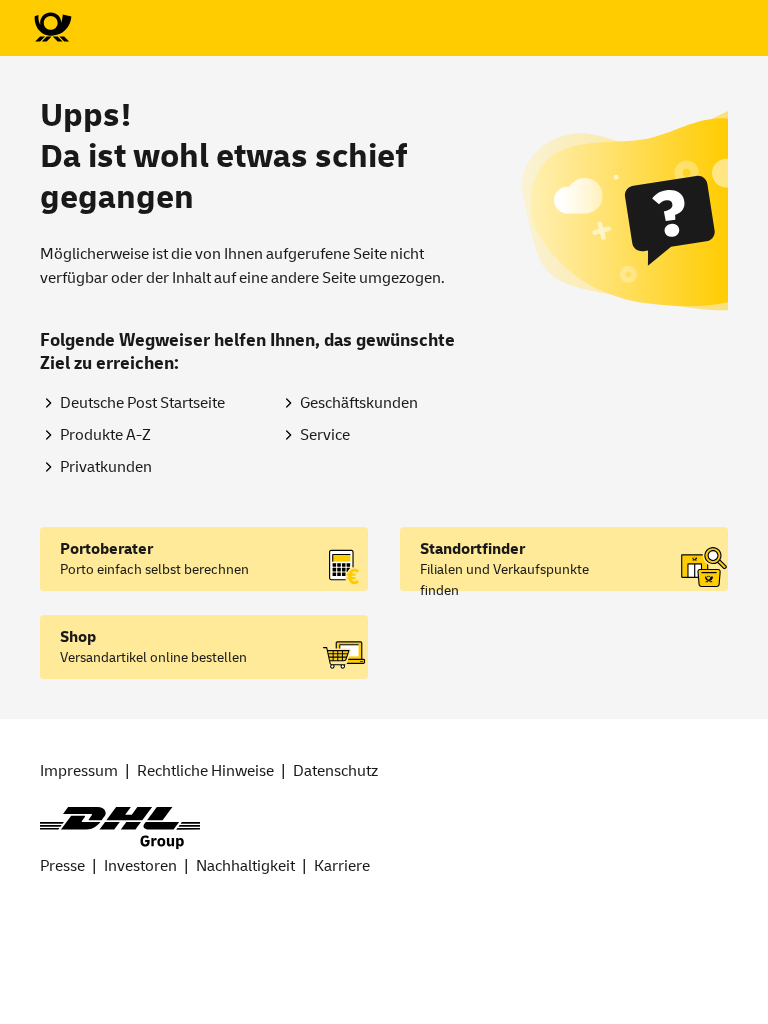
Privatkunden (106, 467)
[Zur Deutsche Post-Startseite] (52, 28)
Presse (62, 866)
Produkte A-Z (105, 435)
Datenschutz (335, 771)
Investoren (140, 866)
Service (325, 435)
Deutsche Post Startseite (142, 403)
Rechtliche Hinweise (205, 771)
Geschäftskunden (359, 403)
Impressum (79, 771)
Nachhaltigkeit (245, 866)
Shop (78, 637)
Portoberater (106, 549)
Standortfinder (472, 549)
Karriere (342, 866)
